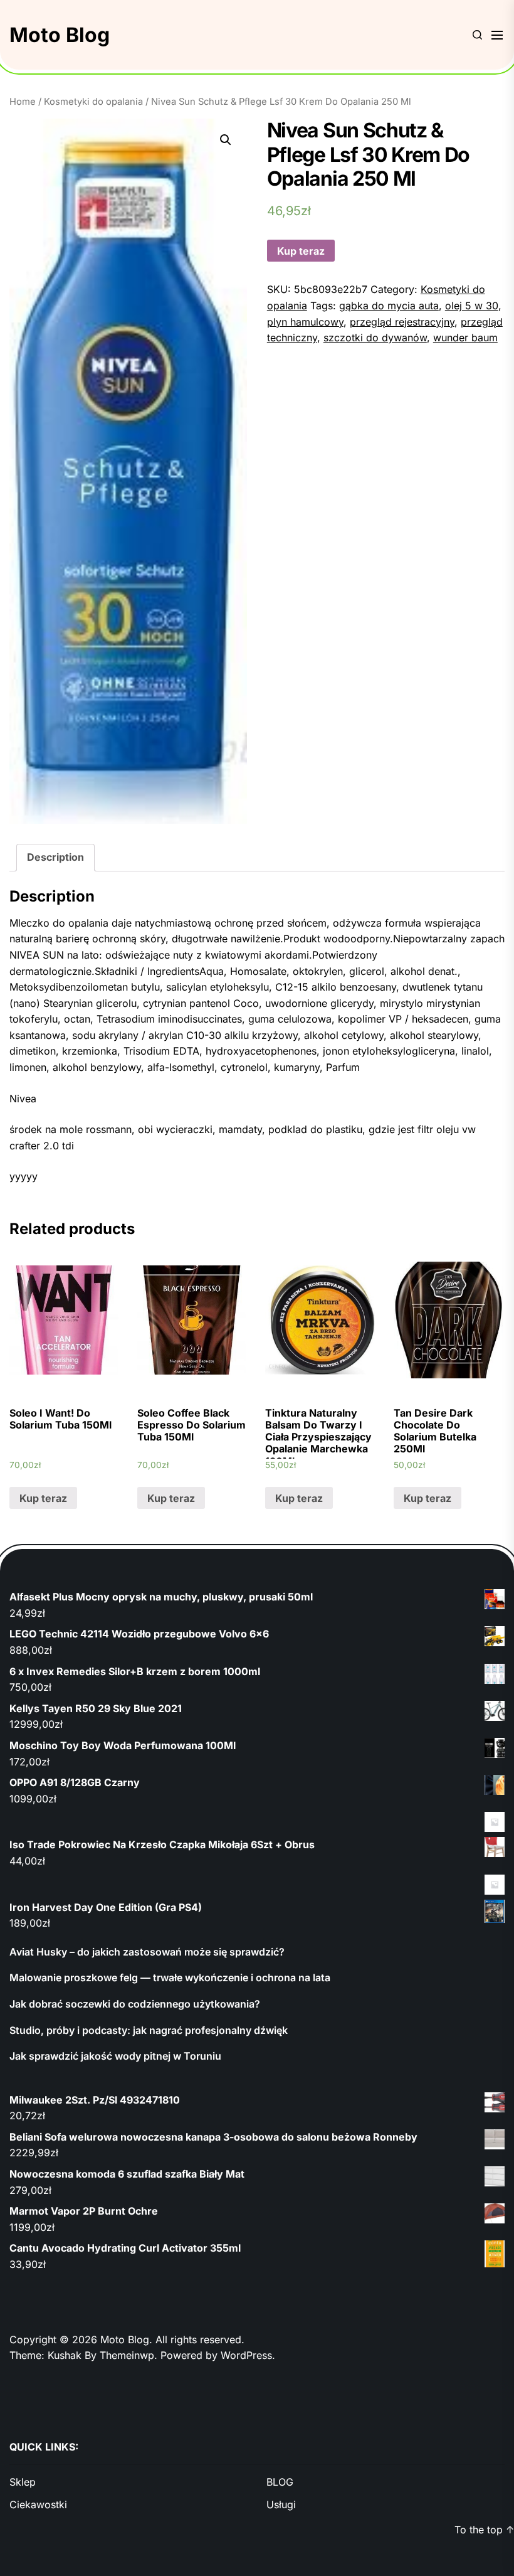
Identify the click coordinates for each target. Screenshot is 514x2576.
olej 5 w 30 (472, 306)
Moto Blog (60, 35)
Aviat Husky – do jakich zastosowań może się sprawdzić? (147, 1952)
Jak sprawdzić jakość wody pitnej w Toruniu (115, 2056)
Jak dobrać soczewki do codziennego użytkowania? (135, 2004)
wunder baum (465, 338)
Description (55, 857)
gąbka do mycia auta (389, 306)
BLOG (280, 2482)
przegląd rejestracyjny (402, 322)
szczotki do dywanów (375, 338)
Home (23, 102)
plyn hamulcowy (305, 322)
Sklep (23, 2482)
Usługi (281, 2504)
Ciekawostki (38, 2504)
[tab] (55, 858)
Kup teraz (301, 251)
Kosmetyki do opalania (93, 102)
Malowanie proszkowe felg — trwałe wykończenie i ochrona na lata (170, 1977)
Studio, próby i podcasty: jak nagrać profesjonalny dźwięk (149, 2030)
